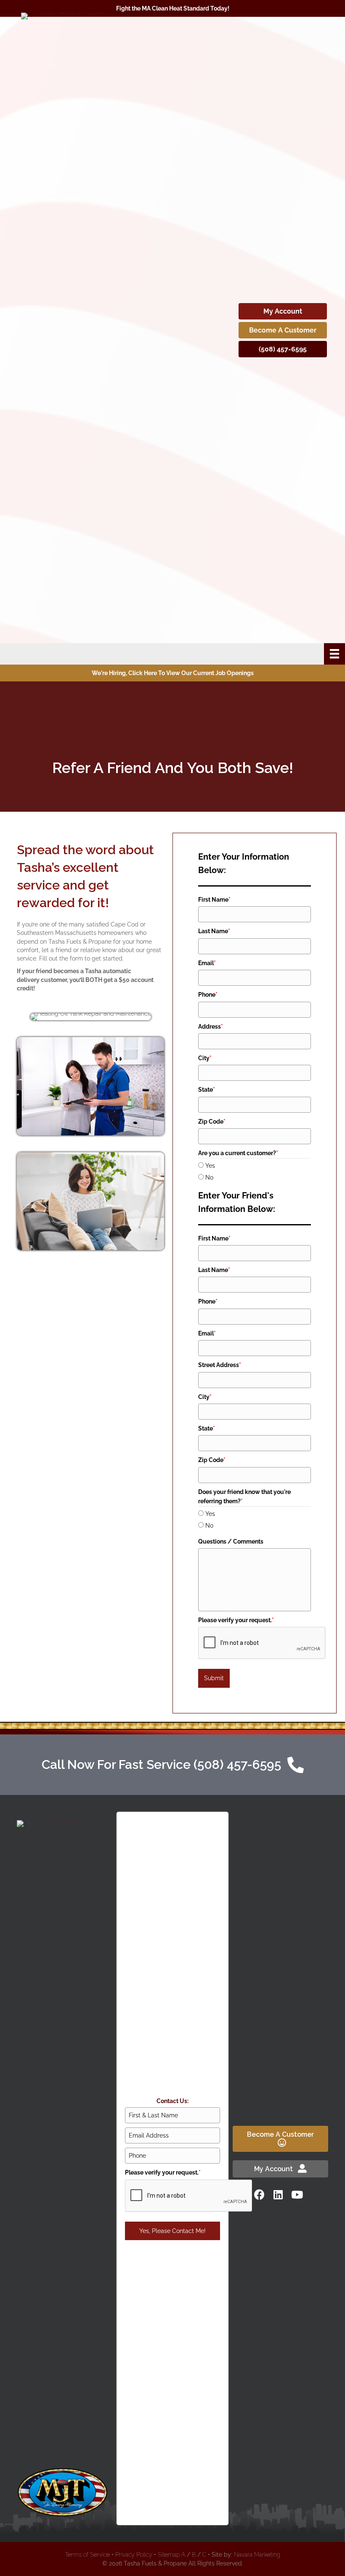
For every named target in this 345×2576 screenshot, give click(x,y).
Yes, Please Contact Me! (172, 2231)
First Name (214, 900)
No (209, 1177)
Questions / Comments (231, 1541)
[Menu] (334, 654)
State (207, 1090)
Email (207, 963)
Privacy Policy (134, 2555)
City (205, 1058)
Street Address (220, 1365)
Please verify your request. (236, 1620)
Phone (208, 995)
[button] (259, 2194)
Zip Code (212, 1122)
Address (211, 1027)
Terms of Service (87, 2555)
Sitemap (169, 2555)
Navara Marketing (257, 2555)
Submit (214, 1678)
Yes (210, 1166)
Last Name (214, 931)
